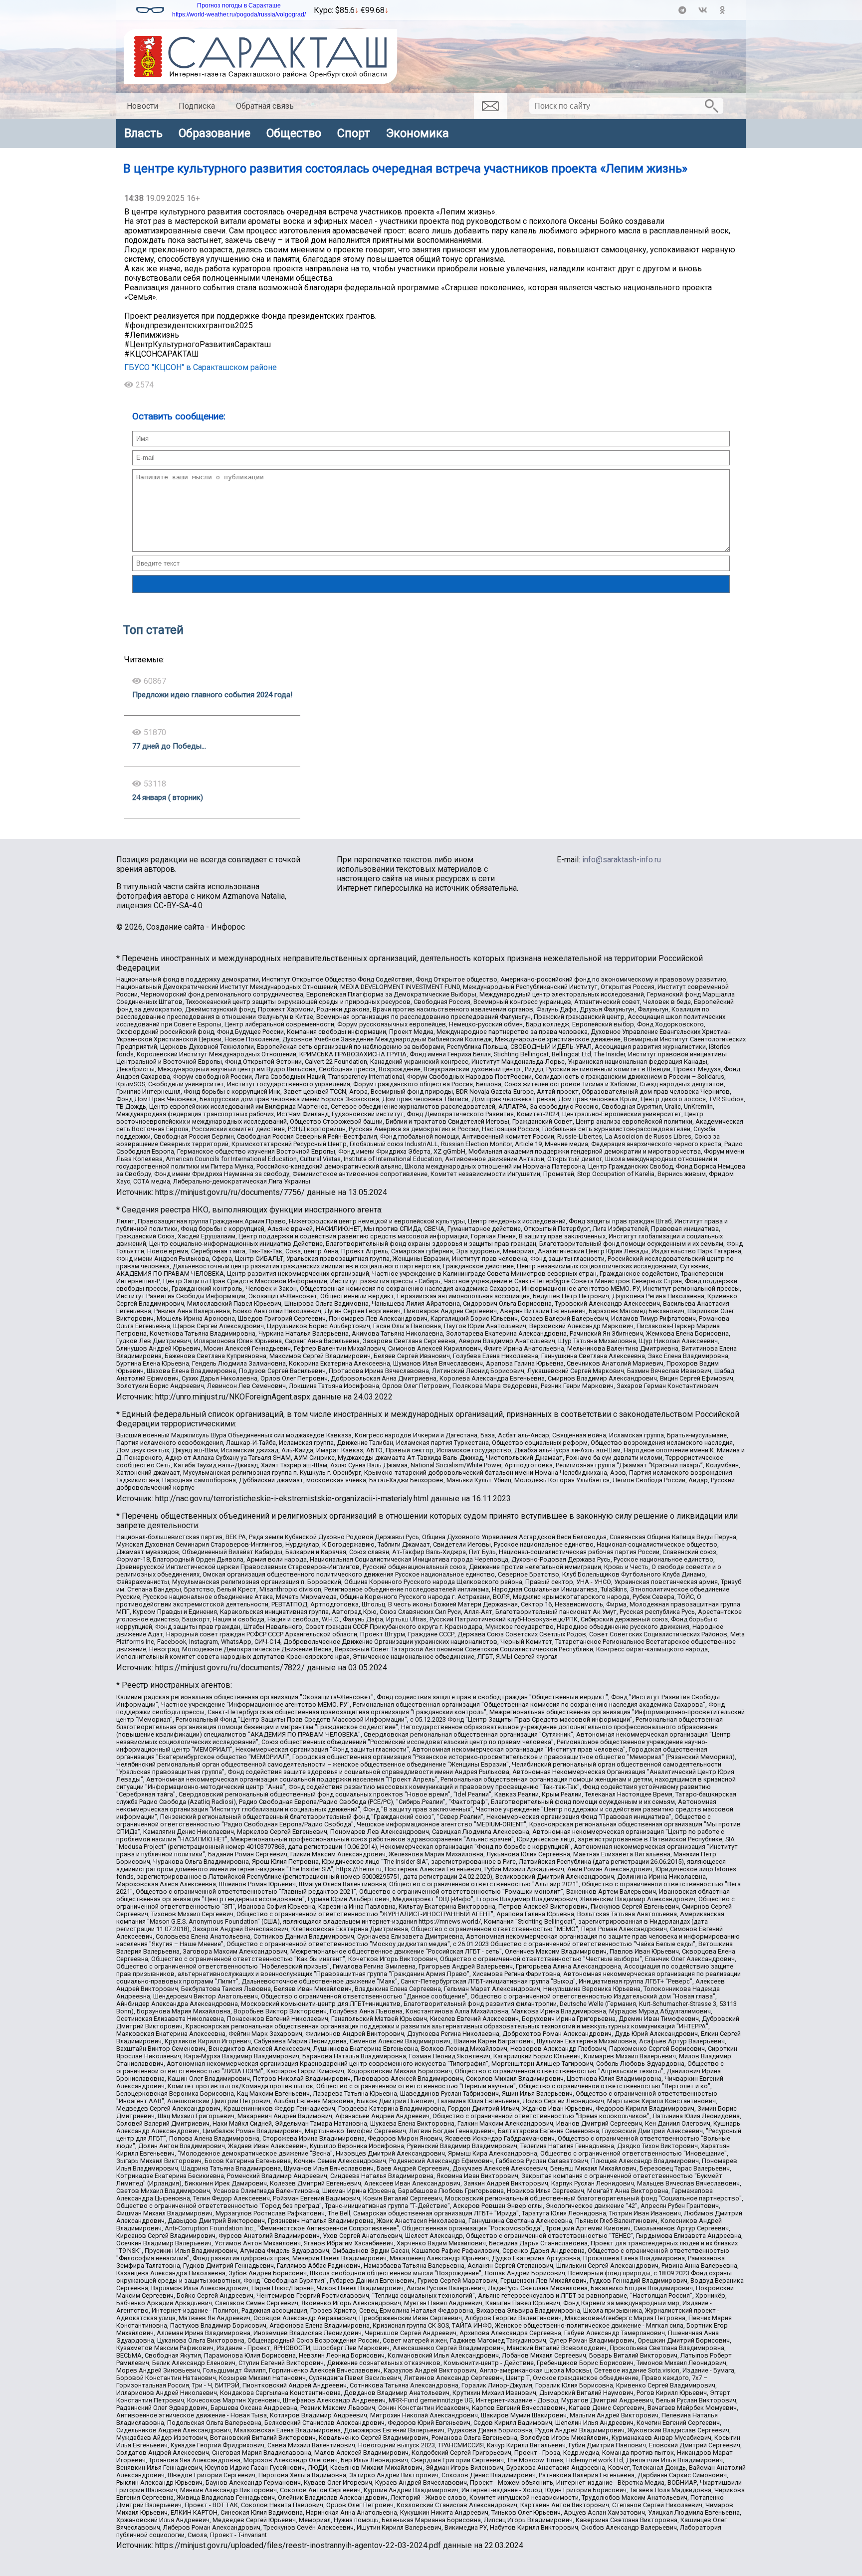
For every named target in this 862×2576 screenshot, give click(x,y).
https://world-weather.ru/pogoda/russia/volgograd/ (239, 14)
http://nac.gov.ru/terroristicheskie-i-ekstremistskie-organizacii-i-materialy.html (292, 1498)
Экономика (418, 133)
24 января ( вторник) (168, 797)
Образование (215, 133)
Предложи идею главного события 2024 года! (212, 695)
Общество (294, 133)
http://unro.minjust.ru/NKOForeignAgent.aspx (233, 1397)
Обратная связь (265, 106)
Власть (143, 133)
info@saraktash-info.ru (622, 860)
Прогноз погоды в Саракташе (239, 5)
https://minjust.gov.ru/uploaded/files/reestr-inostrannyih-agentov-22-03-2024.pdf (298, 2545)
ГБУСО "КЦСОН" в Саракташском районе (201, 367)
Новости (142, 106)
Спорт (354, 133)
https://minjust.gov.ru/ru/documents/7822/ (230, 1668)
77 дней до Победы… (169, 746)
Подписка (197, 106)
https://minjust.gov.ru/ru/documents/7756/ (230, 1192)
